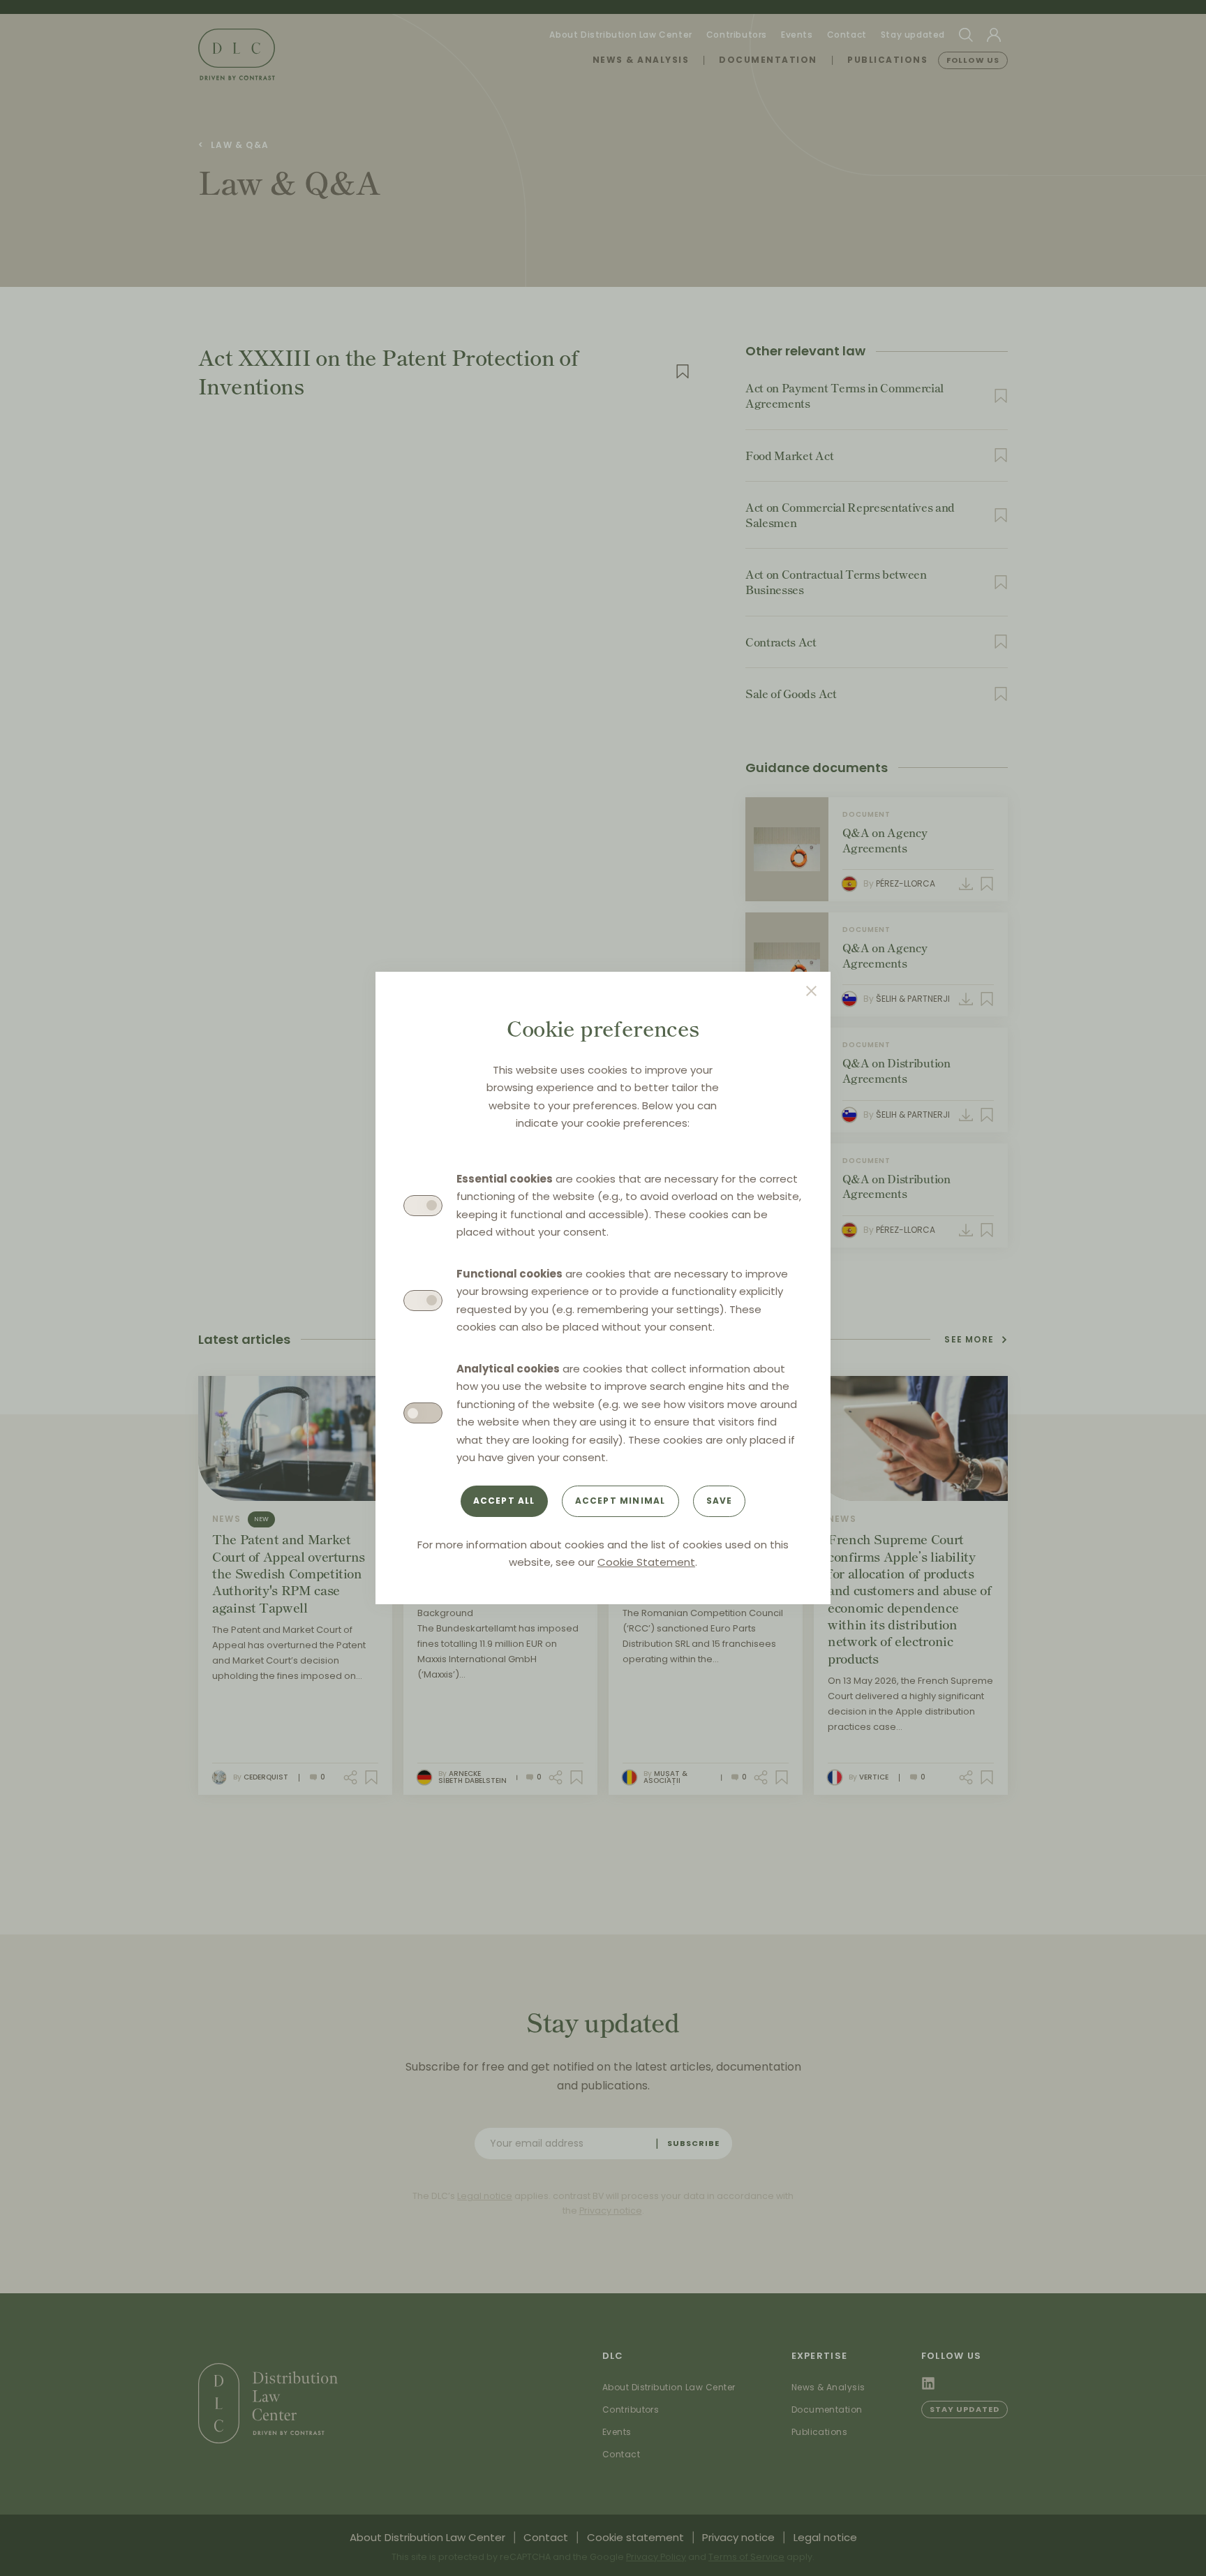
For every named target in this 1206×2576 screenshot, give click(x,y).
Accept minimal (620, 1501)
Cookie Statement (646, 1562)
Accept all (504, 1501)
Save (720, 1501)
